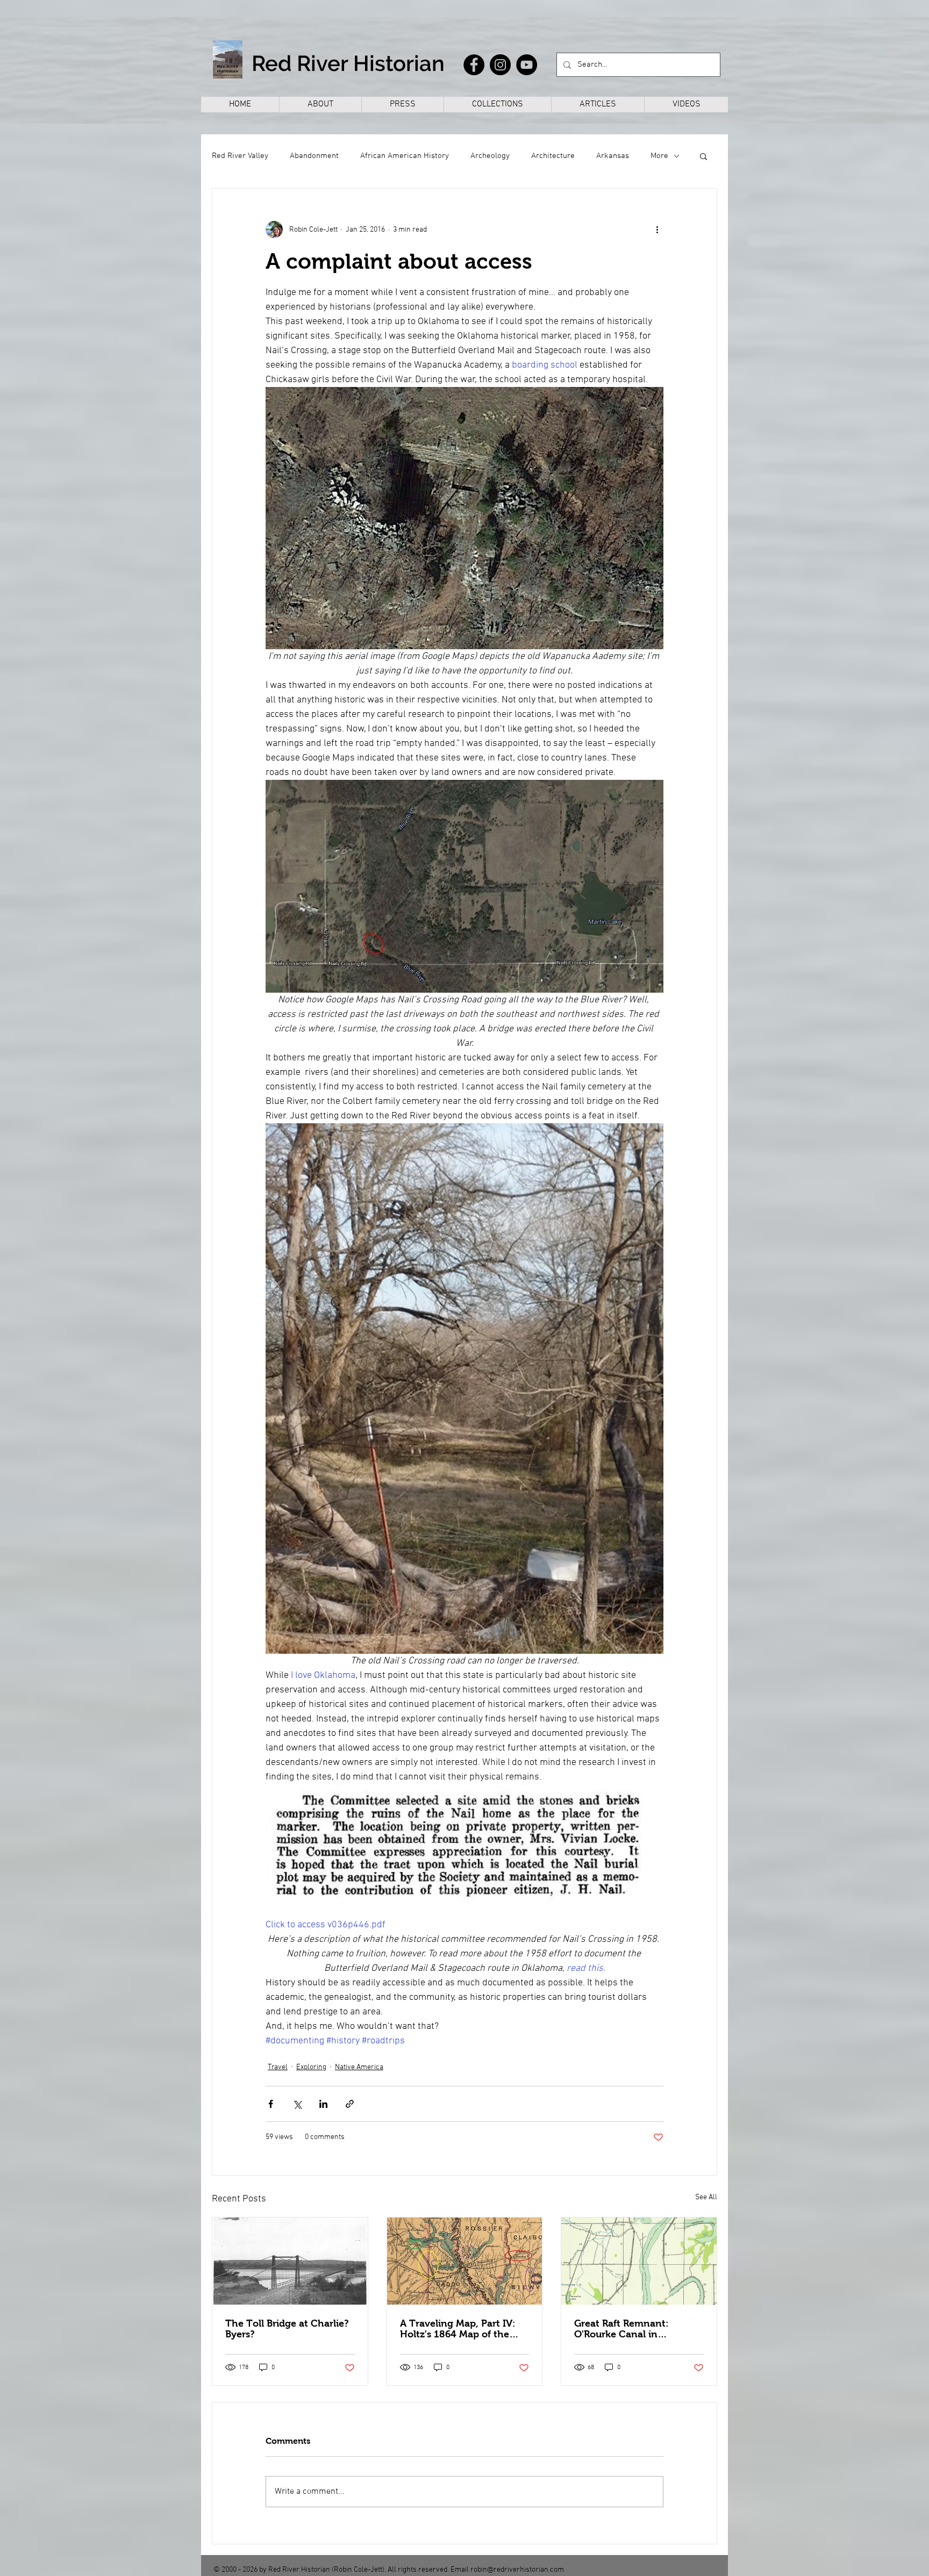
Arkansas (613, 156)
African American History (405, 156)
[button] (703, 156)
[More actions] (657, 229)
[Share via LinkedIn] (323, 2104)
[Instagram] (500, 65)
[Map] (465, 2261)
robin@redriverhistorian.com (517, 2570)
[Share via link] (350, 2104)
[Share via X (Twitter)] (297, 2104)
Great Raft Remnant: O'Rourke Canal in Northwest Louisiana (622, 2329)
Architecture (553, 156)
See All (706, 2197)
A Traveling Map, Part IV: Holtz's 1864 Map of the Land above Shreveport (458, 2329)
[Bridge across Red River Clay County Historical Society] (290, 2261)
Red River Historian (348, 63)
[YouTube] (527, 65)
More (659, 156)
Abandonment (314, 156)
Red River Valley (240, 156)
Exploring (311, 2067)
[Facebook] (474, 65)
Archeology (490, 156)
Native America (359, 2067)
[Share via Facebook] (271, 2104)
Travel (278, 2067)
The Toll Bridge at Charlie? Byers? (287, 2329)
